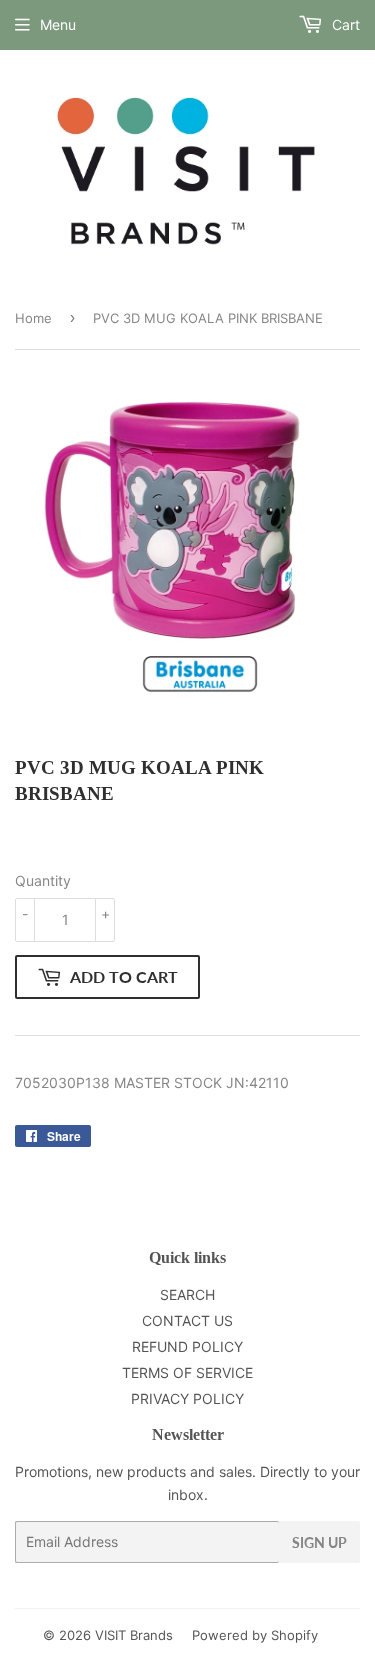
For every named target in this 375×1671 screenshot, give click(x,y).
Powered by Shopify (255, 1635)
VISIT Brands (134, 1635)
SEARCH (187, 1294)
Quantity (43, 880)
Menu (58, 24)
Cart (344, 24)
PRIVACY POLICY (187, 1398)
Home (33, 318)
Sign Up (319, 1542)
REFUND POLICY (187, 1346)
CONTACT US (187, 1320)
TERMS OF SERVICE (187, 1372)
